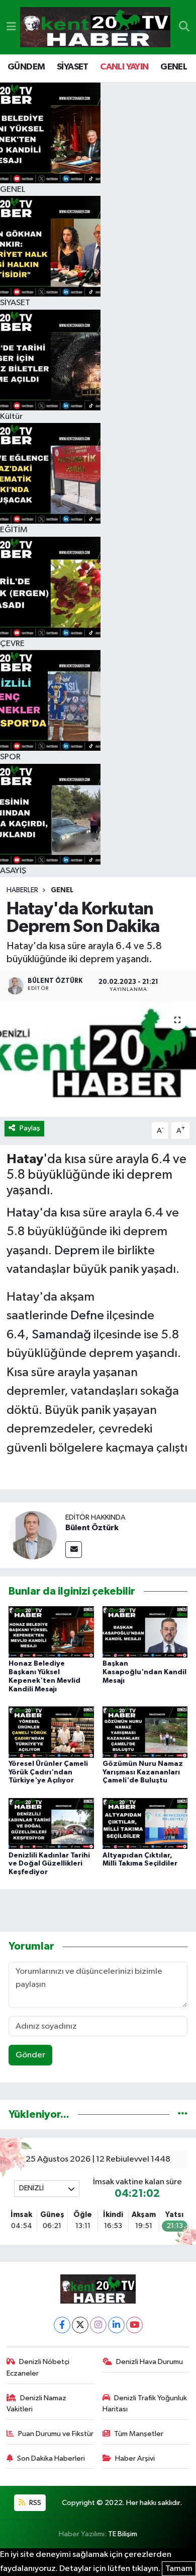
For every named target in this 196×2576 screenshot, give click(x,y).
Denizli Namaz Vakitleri (37, 2404)
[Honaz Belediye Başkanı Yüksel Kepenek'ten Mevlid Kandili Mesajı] (51, 1632)
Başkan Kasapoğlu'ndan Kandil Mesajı (144, 1672)
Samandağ (61, 1335)
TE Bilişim (123, 2534)
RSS (34, 2503)
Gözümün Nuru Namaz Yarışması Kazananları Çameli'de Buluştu (143, 1772)
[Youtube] (134, 2325)
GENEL (174, 67)
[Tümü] (183, 2115)
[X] (80, 2325)
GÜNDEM (26, 67)
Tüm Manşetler (139, 2434)
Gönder (30, 2055)
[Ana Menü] (11, 27)
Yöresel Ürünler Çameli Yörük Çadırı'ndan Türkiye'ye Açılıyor (48, 1772)
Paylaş (30, 1128)
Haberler (22, 890)
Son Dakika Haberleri (51, 2458)
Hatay (23, 1213)
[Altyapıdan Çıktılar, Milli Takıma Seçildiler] (145, 1823)
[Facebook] (62, 2325)
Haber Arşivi (135, 2458)
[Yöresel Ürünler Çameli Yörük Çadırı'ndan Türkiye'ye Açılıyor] (51, 1732)
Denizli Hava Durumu (150, 2362)
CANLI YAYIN (124, 67)
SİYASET (73, 67)
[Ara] (184, 27)
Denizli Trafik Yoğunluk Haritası (145, 2404)
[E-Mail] (74, 1550)
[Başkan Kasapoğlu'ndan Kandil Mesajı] (145, 1632)
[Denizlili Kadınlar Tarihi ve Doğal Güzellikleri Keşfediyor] (51, 1823)
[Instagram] (98, 2325)
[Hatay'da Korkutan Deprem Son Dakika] (98, 1059)
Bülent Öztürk (92, 1528)
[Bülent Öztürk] (33, 1535)
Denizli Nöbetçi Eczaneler (38, 2367)
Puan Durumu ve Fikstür (56, 2434)
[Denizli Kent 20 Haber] (95, 27)
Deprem (77, 1250)
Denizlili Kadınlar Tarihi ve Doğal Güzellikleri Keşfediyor (49, 1864)
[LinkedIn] (116, 2325)
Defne (87, 1315)
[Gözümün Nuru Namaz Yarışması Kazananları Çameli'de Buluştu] (145, 1732)
